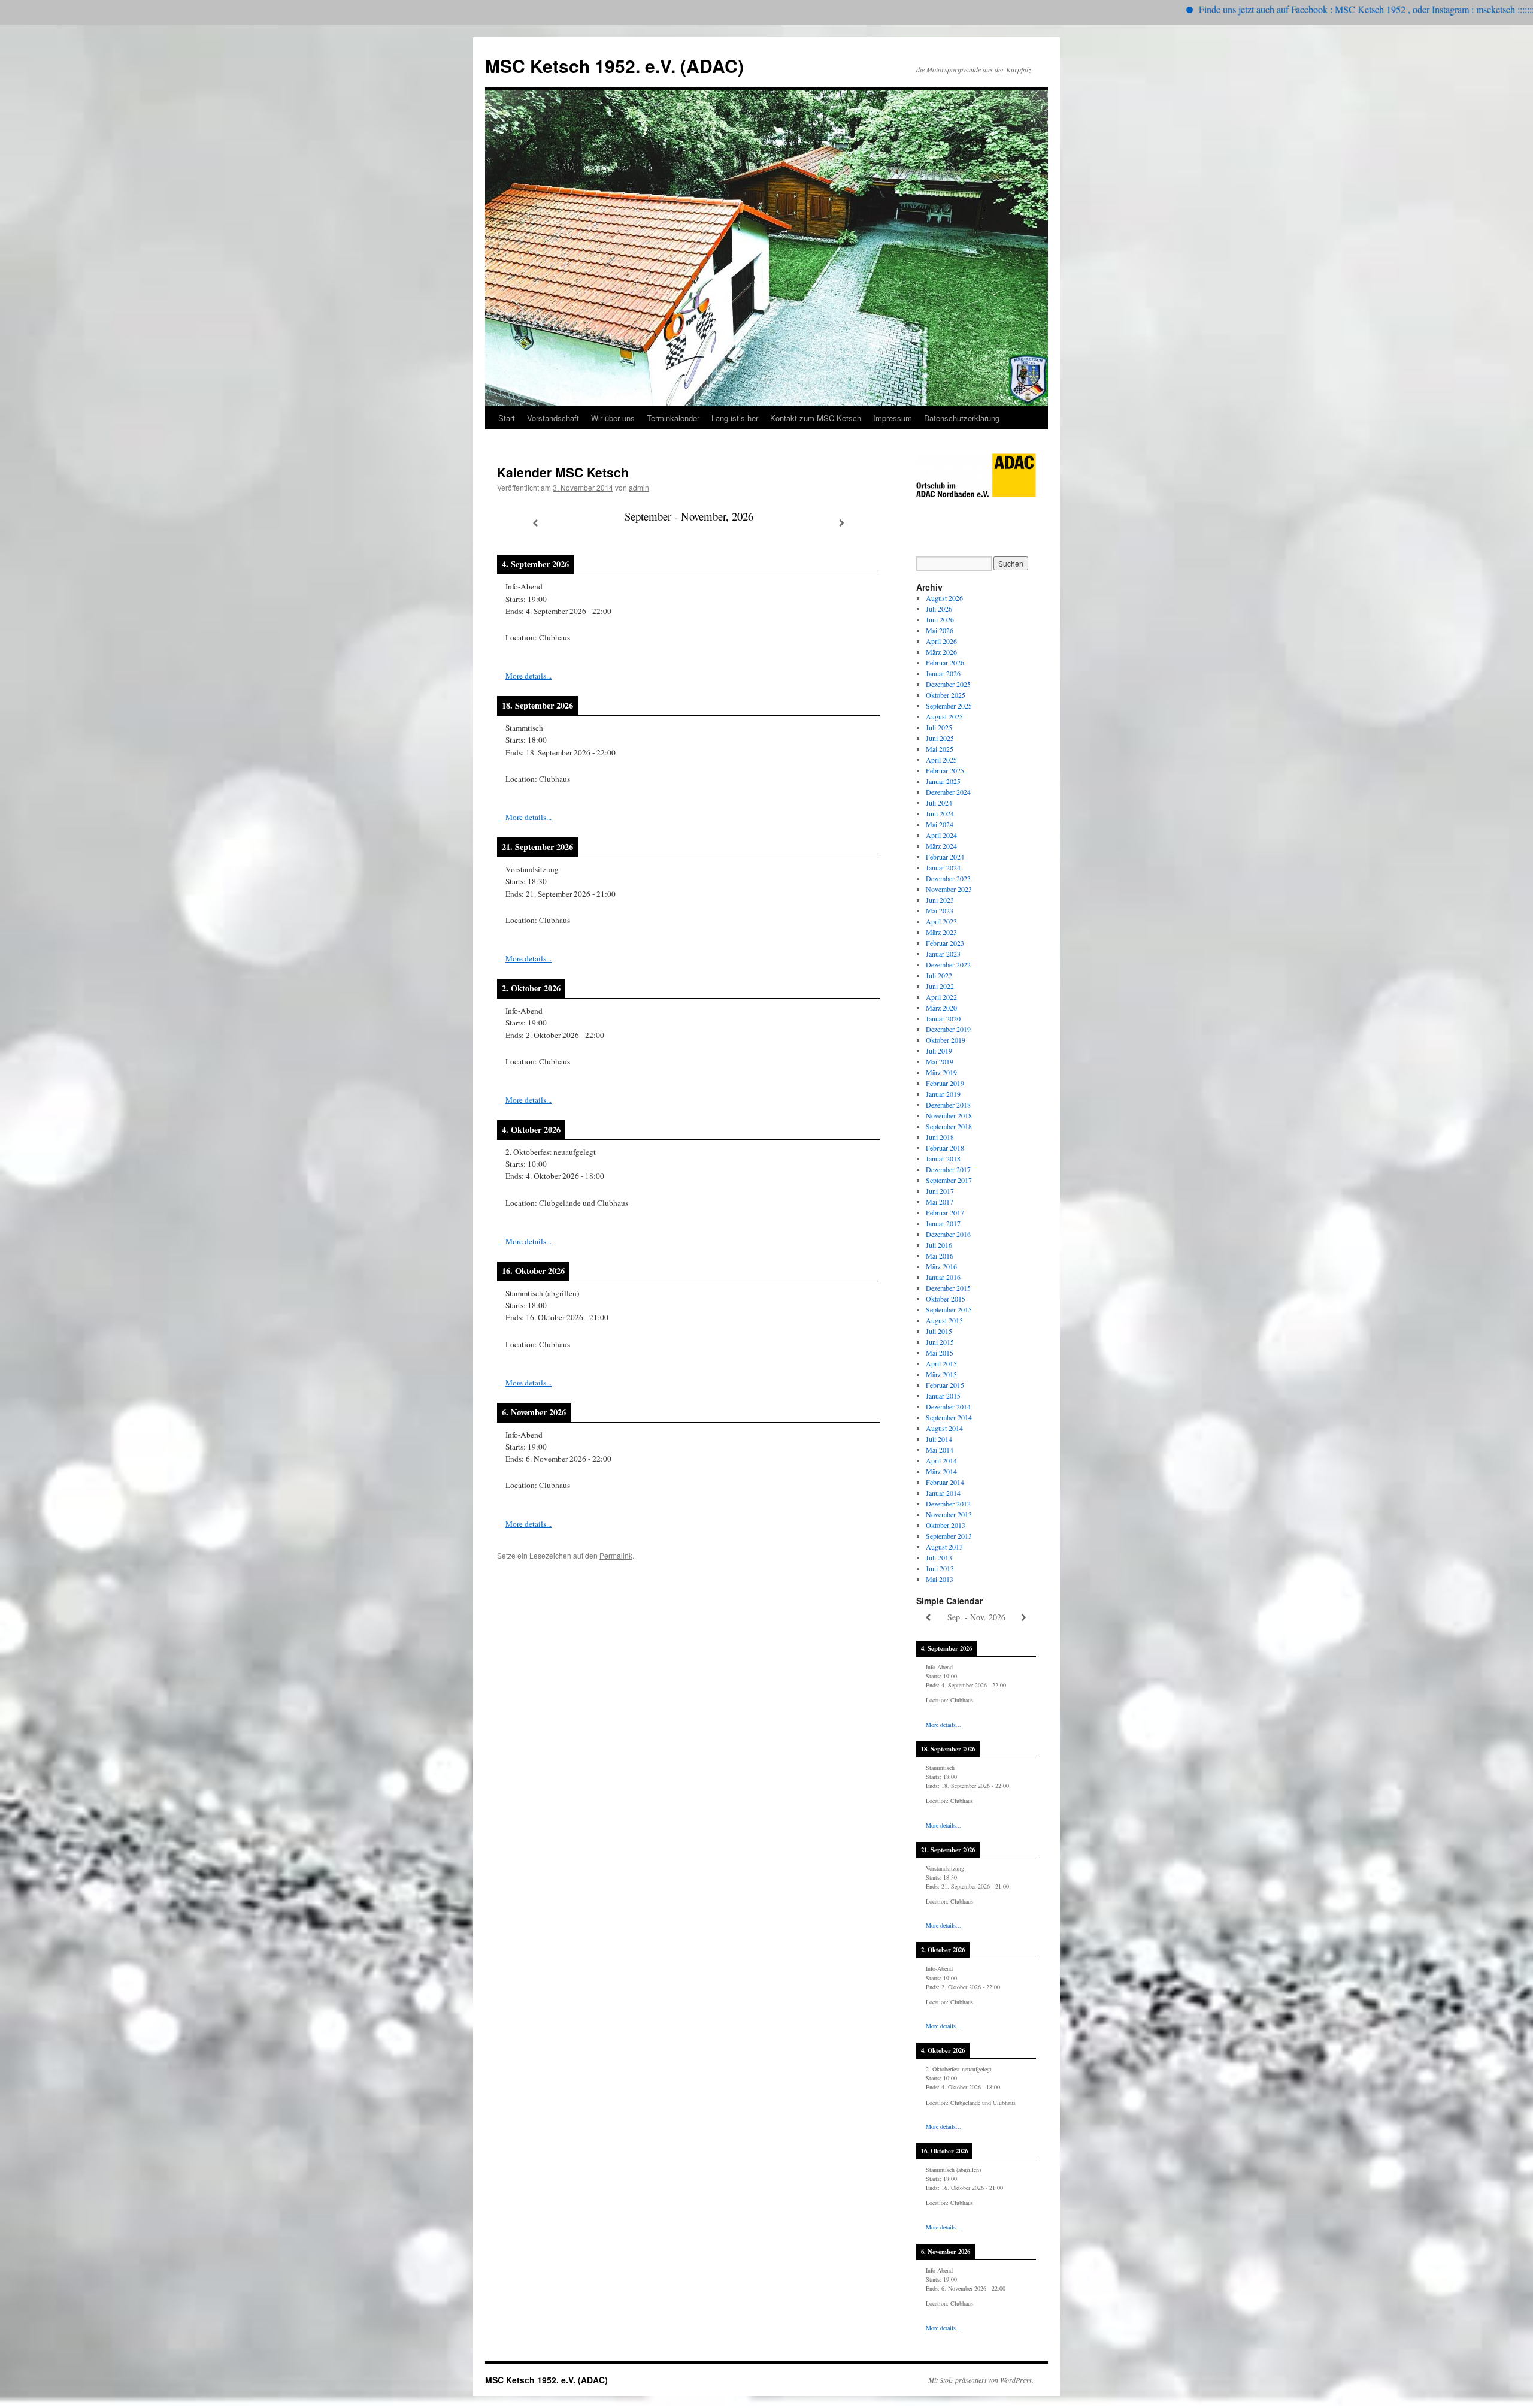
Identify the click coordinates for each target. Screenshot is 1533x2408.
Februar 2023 (945, 943)
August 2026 (944, 598)
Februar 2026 (945, 662)
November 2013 (949, 1514)
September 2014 (949, 1417)
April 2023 (941, 921)
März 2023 (941, 932)
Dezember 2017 (948, 1169)
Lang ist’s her (735, 418)
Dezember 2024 (948, 792)
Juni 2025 (940, 738)
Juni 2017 (940, 1191)
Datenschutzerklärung (962, 418)
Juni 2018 (940, 1137)
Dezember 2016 (948, 1234)
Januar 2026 (943, 673)
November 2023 (949, 889)
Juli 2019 (939, 1051)
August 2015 (944, 1320)
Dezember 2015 (948, 1288)
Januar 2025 (943, 781)
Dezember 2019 (948, 1029)
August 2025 (944, 716)
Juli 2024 (939, 803)
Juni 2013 (940, 1568)
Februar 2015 (945, 1385)
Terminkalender (673, 418)
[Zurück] (535, 523)
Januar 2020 (943, 1018)
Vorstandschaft (553, 418)
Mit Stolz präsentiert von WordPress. (981, 2380)
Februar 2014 (945, 1482)
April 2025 (941, 760)
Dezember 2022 (948, 964)
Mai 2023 (940, 910)
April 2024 (941, 835)
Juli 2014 (939, 1439)
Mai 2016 (940, 1256)
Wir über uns (613, 418)
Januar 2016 (943, 1277)
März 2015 (941, 1374)
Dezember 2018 (948, 1105)
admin (639, 487)
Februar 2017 (945, 1212)
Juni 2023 (940, 900)
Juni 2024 (940, 813)
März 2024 (941, 846)
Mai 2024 (940, 824)
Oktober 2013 (946, 1525)
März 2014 (941, 1471)
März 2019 (941, 1072)
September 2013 (949, 1536)
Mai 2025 (940, 749)
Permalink (616, 1555)
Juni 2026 (940, 619)
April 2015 (941, 1363)
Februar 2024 (945, 857)
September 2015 (949, 1309)
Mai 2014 (940, 1450)
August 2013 (944, 1547)
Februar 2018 (945, 1148)
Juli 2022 (939, 975)
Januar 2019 (943, 1094)
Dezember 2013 (948, 1504)
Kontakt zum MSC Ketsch (816, 418)
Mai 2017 (940, 1202)
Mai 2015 (940, 1353)
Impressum (893, 418)
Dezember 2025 (948, 684)
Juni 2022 (940, 986)
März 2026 (941, 652)
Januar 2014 (943, 1493)
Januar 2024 (943, 867)
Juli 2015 (939, 1331)
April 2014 (941, 1460)
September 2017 (949, 1180)
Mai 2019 (940, 1061)
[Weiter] (842, 523)
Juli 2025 (939, 727)
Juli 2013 (939, 1557)
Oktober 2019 (946, 1040)
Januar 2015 (943, 1396)
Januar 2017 (943, 1223)
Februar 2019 (945, 1083)
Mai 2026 (940, 630)
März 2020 (941, 1008)
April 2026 (941, 641)
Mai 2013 (940, 1579)
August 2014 (944, 1428)
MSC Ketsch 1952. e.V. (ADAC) (614, 66)
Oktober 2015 (946, 1299)
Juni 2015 (940, 1342)
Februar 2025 (945, 770)
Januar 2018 (943, 1158)
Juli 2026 (939, 609)
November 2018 (949, 1115)
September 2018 (949, 1126)
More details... (528, 676)
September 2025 (949, 706)
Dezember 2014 (948, 1406)
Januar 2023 (943, 954)
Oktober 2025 (946, 695)
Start (507, 418)
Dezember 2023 (948, 878)
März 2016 (941, 1266)
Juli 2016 (939, 1245)
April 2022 (941, 997)
